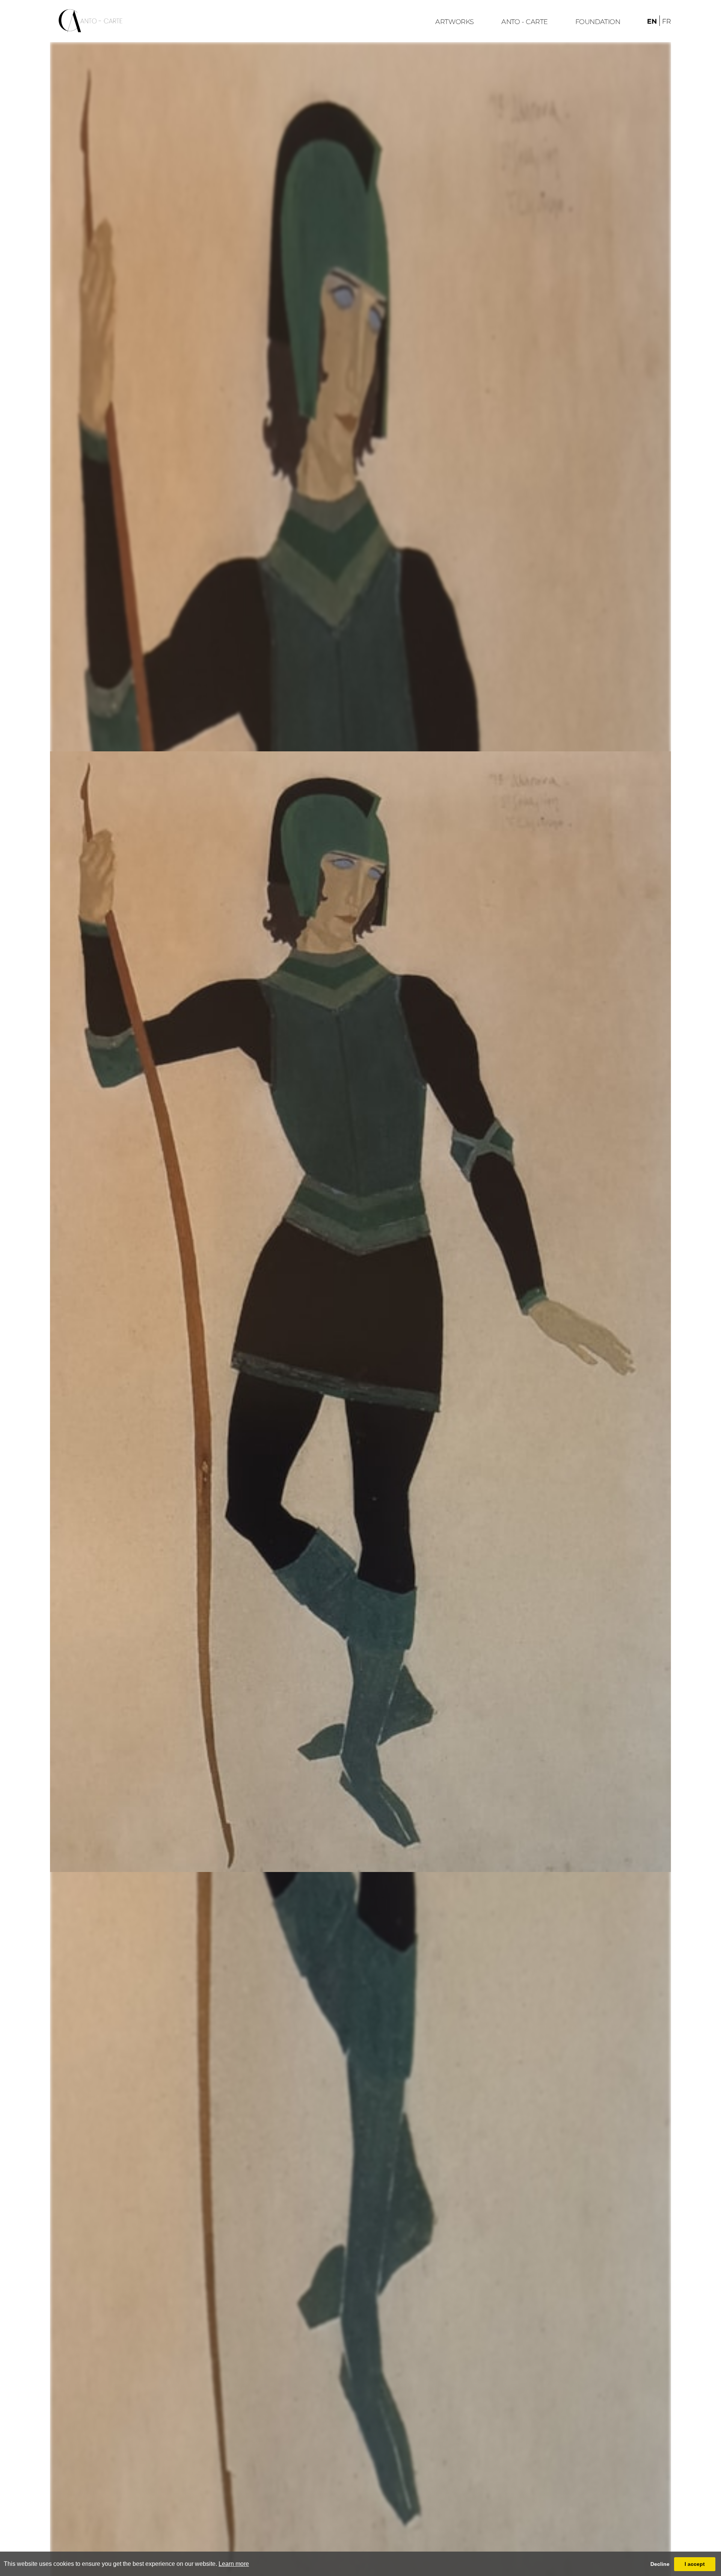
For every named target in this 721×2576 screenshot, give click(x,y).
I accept (695, 2564)
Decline (660, 2564)
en (652, 21)
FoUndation (598, 22)
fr (667, 21)
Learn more (234, 2564)
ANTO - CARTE (524, 22)
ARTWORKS (455, 22)
